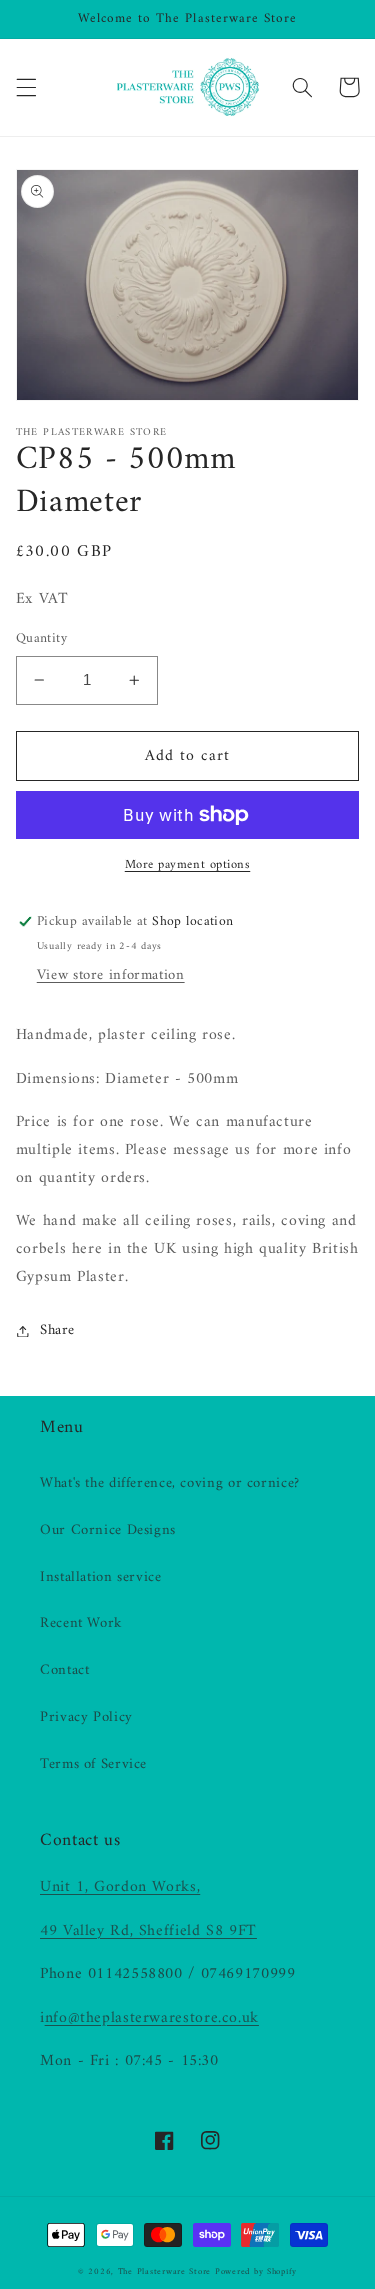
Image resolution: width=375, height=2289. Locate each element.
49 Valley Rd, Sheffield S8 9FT (148, 1931)
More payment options (188, 865)
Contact (64, 1670)
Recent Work (81, 1623)
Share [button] (57, 1330)
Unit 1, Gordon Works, (120, 1887)
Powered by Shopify (256, 2272)
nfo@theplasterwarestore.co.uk (152, 2018)
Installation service (101, 1577)
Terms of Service (93, 1764)
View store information (111, 975)
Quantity (41, 639)
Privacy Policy (86, 1717)
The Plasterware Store (164, 2272)
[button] (26, 87)
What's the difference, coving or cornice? (170, 1483)
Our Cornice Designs (108, 1530)
